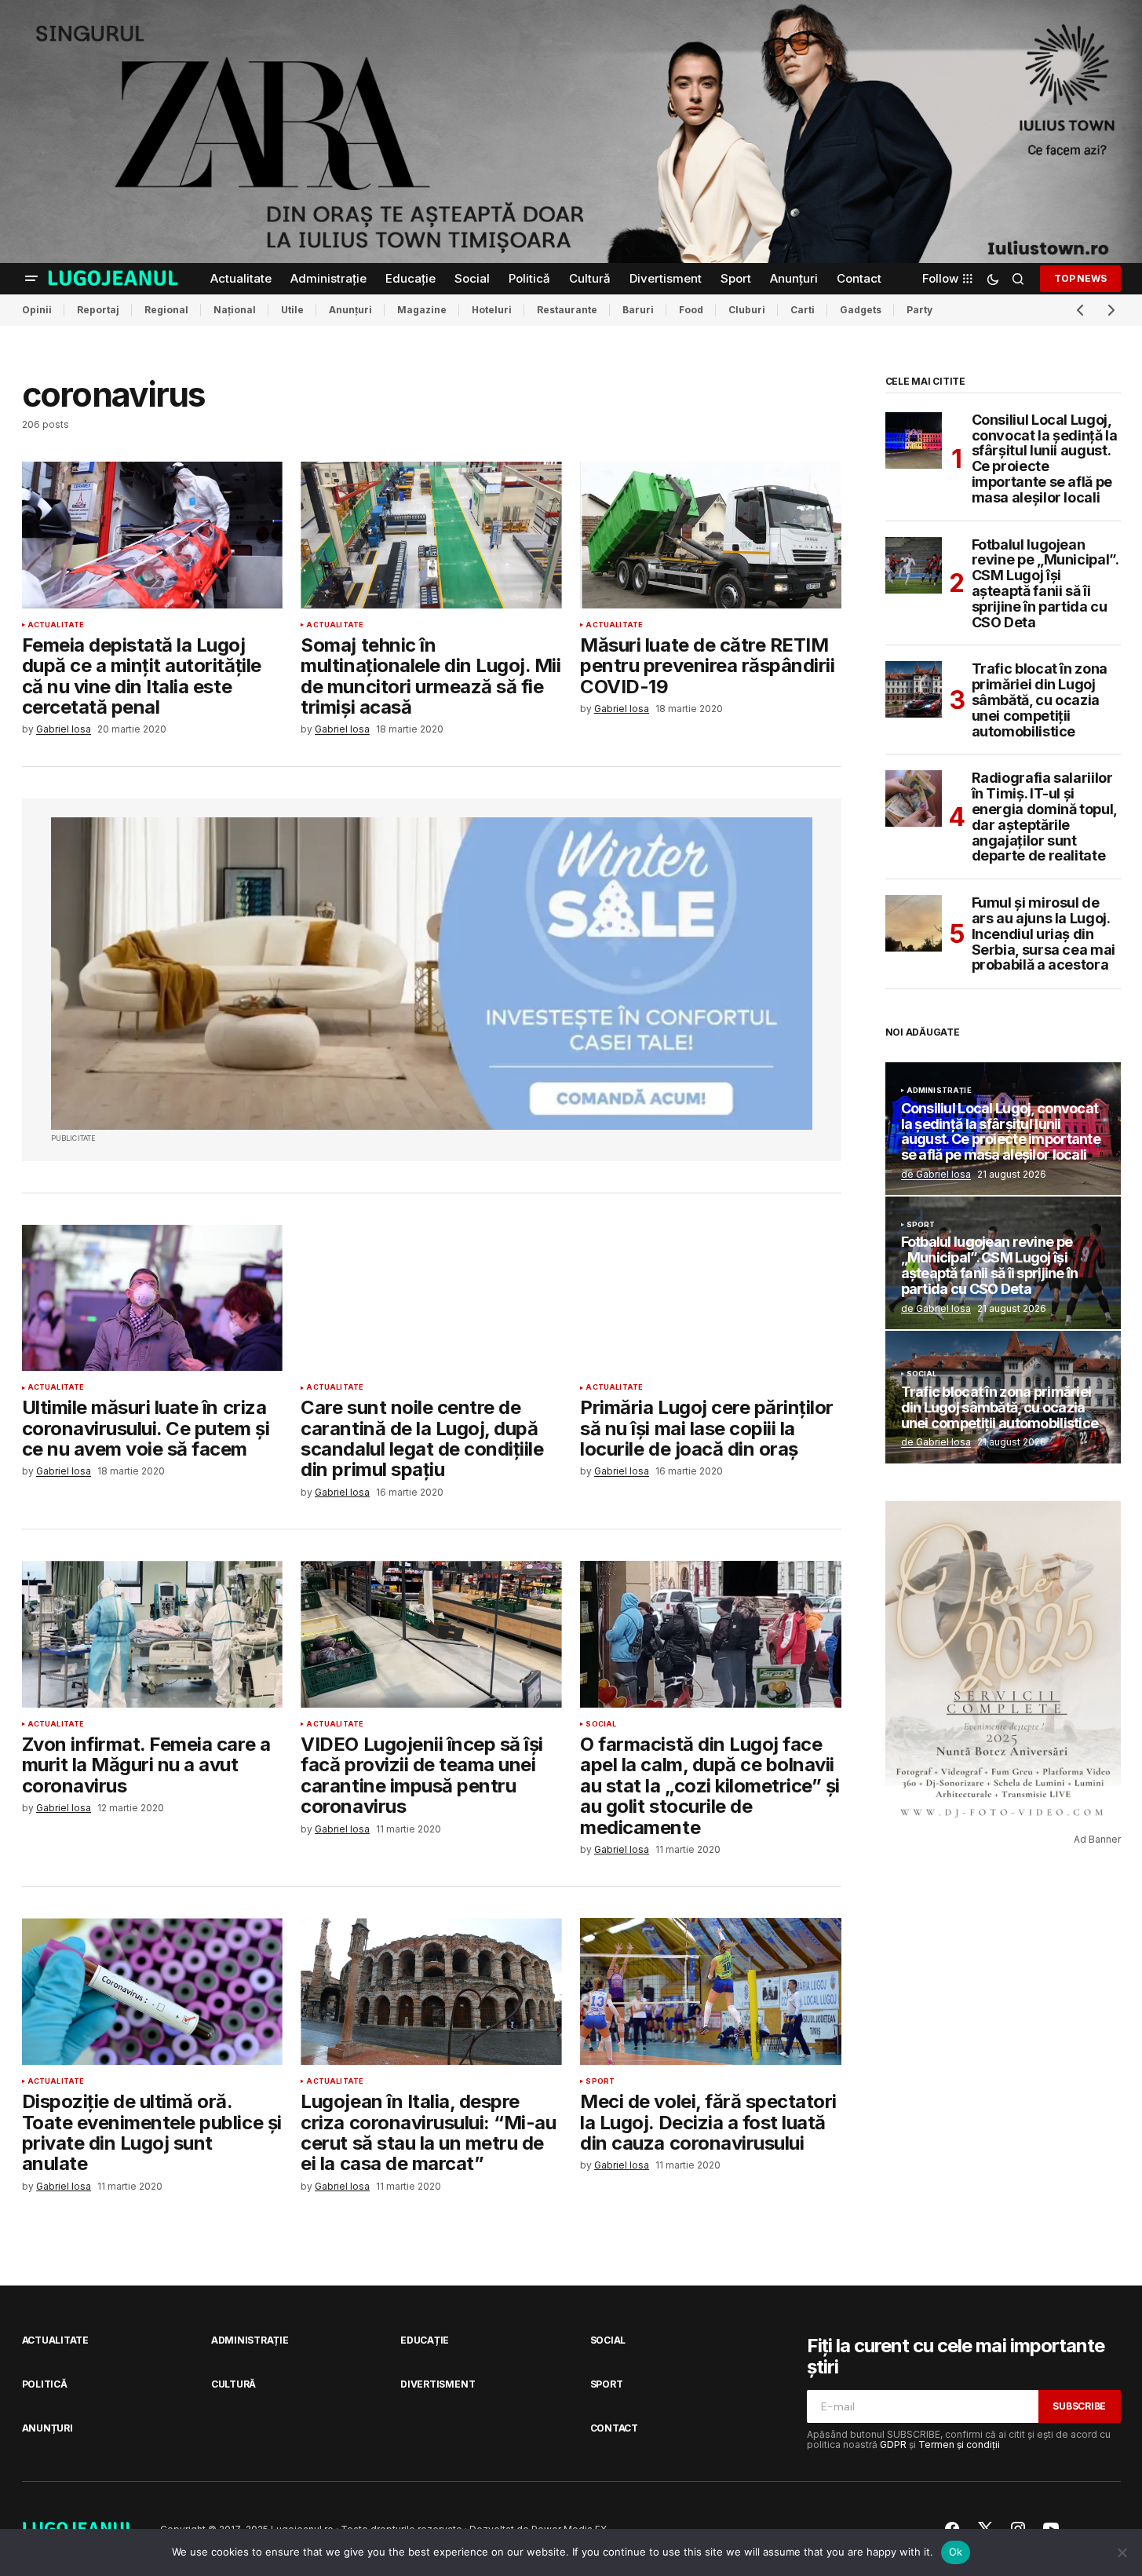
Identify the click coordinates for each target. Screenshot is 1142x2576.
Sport (600, 2081)
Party (919, 310)
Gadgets (861, 310)
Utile (292, 310)
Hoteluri (492, 310)
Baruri (638, 310)
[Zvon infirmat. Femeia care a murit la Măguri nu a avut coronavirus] (152, 1634)
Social (601, 1724)
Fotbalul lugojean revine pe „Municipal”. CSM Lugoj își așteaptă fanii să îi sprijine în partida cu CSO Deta (1045, 584)
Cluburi (747, 310)
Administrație (939, 1091)
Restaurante (567, 310)
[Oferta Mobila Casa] (432, 974)
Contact (614, 2428)
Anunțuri (350, 310)
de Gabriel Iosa (936, 1174)
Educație (425, 2340)
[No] (1122, 2552)
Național (235, 310)
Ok (956, 2552)
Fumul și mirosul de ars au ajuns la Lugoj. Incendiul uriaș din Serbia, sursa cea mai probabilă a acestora (1043, 934)
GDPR (893, 2444)
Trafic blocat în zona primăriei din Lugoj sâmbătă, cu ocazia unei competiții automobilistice (1040, 700)
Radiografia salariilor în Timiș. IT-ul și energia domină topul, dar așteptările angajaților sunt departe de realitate (1044, 817)
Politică (45, 2384)
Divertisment (438, 2384)
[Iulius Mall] (571, 132)
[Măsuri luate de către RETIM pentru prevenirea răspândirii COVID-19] (710, 535)
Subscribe (1079, 2406)
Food (691, 310)
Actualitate (56, 625)
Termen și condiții (959, 2444)
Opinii (37, 310)
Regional (166, 310)
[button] (31, 279)
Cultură (234, 2384)
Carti (803, 310)
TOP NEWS (1080, 278)
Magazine (422, 310)
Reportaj (98, 310)
